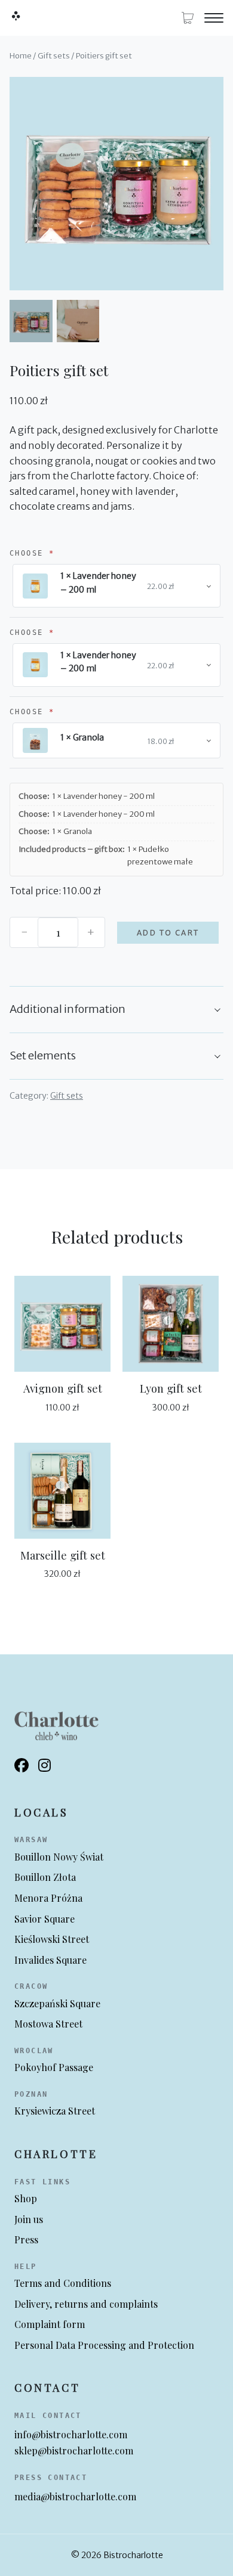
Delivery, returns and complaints (86, 2304)
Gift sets (54, 56)
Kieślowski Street (52, 1939)
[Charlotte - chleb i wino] (16, 16)
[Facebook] (22, 1766)
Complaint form (50, 2324)
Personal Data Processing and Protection (104, 2345)
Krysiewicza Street (55, 2111)
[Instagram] (45, 1766)
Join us (29, 2219)
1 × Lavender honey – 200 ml (98, 582)
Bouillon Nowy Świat (59, 1857)
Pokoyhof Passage (54, 2067)
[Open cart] (188, 18)
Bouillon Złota (45, 1877)
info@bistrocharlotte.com (71, 2434)
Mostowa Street (48, 2024)
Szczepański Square (57, 2003)
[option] (78, 321)
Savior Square (45, 1919)
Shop (26, 2198)
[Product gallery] (116, 184)
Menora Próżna (48, 1898)
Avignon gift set (63, 1388)
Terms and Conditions (63, 2283)
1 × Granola (82, 737)
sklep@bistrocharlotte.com (74, 2451)
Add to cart (168, 933)
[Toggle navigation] (214, 18)
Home (21, 56)
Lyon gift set (171, 1388)
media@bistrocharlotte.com (75, 2496)
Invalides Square (50, 1960)
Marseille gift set (63, 1555)
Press (26, 2239)
